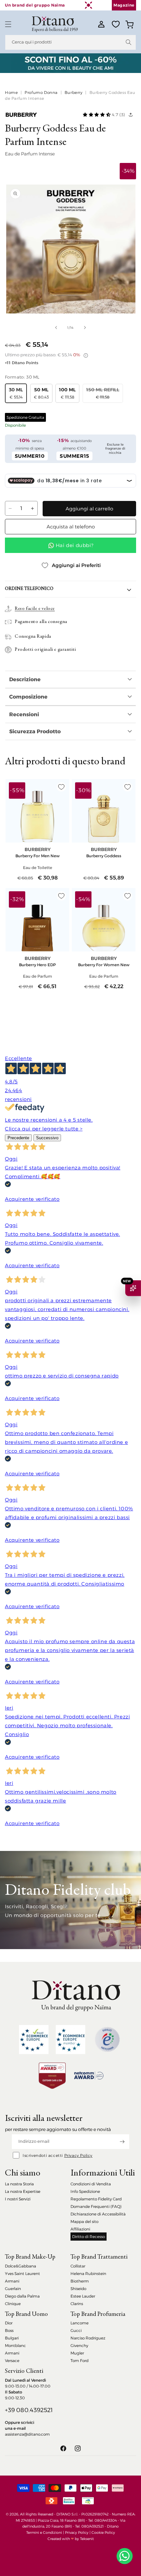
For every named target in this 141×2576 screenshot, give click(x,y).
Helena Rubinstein (88, 2274)
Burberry (74, 92)
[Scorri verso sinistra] (56, 328)
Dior (9, 2323)
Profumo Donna (41, 92)
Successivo (47, 1138)
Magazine (124, 5)
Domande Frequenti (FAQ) (96, 2206)
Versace (12, 2361)
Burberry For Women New (104, 965)
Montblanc (15, 2345)
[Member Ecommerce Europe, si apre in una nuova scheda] (70, 2040)
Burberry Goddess (104, 856)
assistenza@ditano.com (27, 2434)
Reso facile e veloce (35, 609)
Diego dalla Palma (22, 2296)
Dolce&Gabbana (20, 2266)
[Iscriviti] (122, 2142)
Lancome (80, 2323)
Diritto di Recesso (89, 2237)
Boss (9, 2330)
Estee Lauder (83, 2296)
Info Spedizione (85, 2191)
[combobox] (70, 42)
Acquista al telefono (71, 527)
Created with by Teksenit (71, 2539)
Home (11, 92)
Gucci (76, 2330)
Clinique (13, 2304)
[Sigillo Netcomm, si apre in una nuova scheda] (107, 2039)
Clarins (77, 2304)
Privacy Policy (78, 2155)
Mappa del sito (84, 2221)
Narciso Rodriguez (88, 2338)
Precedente (18, 1138)
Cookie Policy (103, 2532)
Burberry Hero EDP (37, 965)
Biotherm (80, 2281)
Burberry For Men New (38, 856)
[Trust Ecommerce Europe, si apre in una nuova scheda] (34, 2040)
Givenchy (79, 2345)
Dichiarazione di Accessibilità (98, 2214)
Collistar (78, 2266)
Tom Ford (80, 2361)
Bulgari (12, 2338)
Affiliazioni (80, 2229)
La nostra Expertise (23, 2191)
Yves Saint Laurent (22, 2274)
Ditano (113, 2526)
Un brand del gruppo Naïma (35, 5)
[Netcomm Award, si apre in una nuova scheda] (52, 2076)
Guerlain (13, 2289)
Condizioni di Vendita (91, 2184)
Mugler (77, 2353)
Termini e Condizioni (44, 2532)
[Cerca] (129, 42)
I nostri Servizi (18, 2199)
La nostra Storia (19, 2184)
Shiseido (78, 2289)
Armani (12, 2281)
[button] (8, 24)
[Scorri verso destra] (85, 328)
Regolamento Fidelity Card (96, 2199)
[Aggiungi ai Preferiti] (61, 787)
